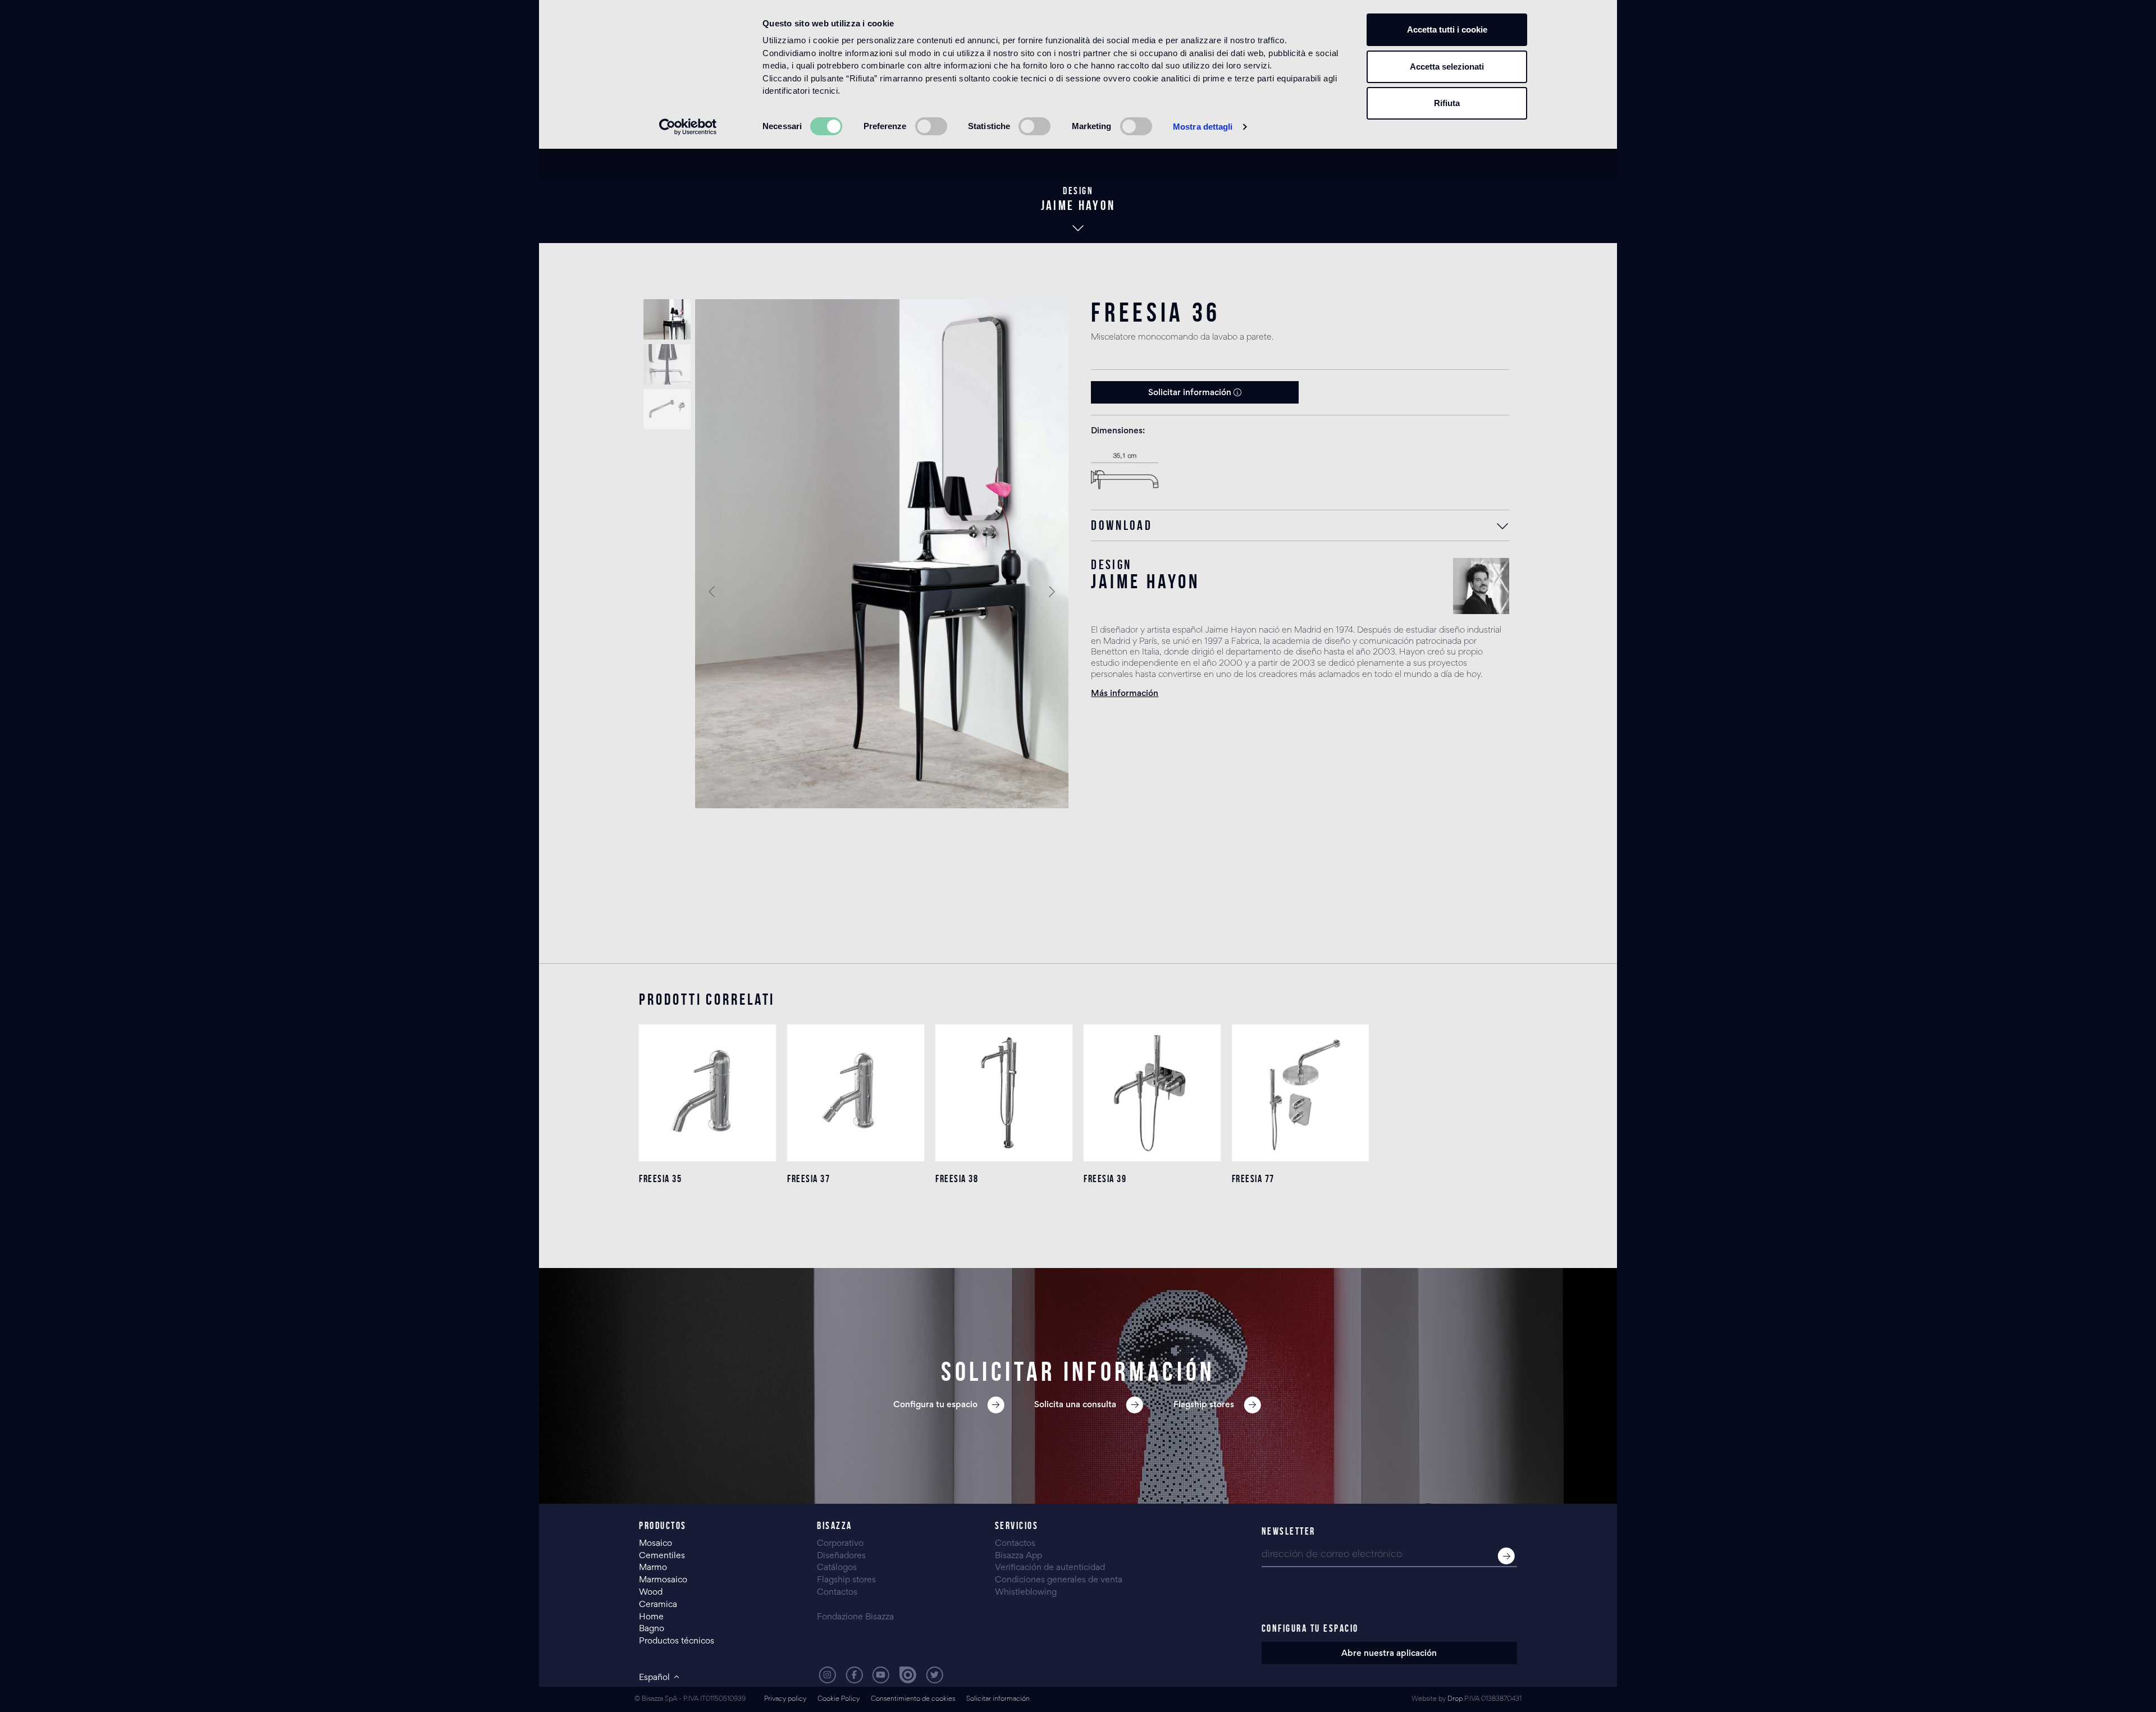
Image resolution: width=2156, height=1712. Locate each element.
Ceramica (658, 1605)
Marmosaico (663, 1580)
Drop (1455, 1699)
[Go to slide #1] (667, 319)
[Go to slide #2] (667, 364)
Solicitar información (1191, 393)
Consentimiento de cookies (913, 1699)
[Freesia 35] (707, 1093)
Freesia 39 (1105, 1179)
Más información (1125, 694)
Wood (651, 1592)
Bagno (652, 1629)
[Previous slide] (712, 592)
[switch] (931, 126)
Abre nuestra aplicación (1389, 1654)
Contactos (837, 1592)
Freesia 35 (660, 1179)
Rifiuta (1447, 103)
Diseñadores (841, 1556)
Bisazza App (1018, 1556)
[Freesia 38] (1004, 1093)
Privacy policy (785, 1699)
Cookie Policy (839, 1699)
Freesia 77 (1253, 1179)
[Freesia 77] (1300, 1093)
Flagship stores (846, 1580)
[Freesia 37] (856, 1093)
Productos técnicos (677, 1641)
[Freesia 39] (1152, 1093)
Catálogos (837, 1568)
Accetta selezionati (1447, 67)
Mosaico (656, 1544)
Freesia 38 (957, 1179)
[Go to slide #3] (667, 409)
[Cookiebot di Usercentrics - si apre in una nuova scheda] (688, 127)
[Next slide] (1051, 592)
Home (651, 1617)
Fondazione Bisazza (855, 1617)
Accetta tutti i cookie (1447, 29)
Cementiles (662, 1556)
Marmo (653, 1568)
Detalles (707, 1223)
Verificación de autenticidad (1050, 1568)
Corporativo (840, 1544)
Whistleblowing (1026, 1592)
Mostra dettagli (1203, 127)
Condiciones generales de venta (1059, 1580)
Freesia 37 (808, 1179)
